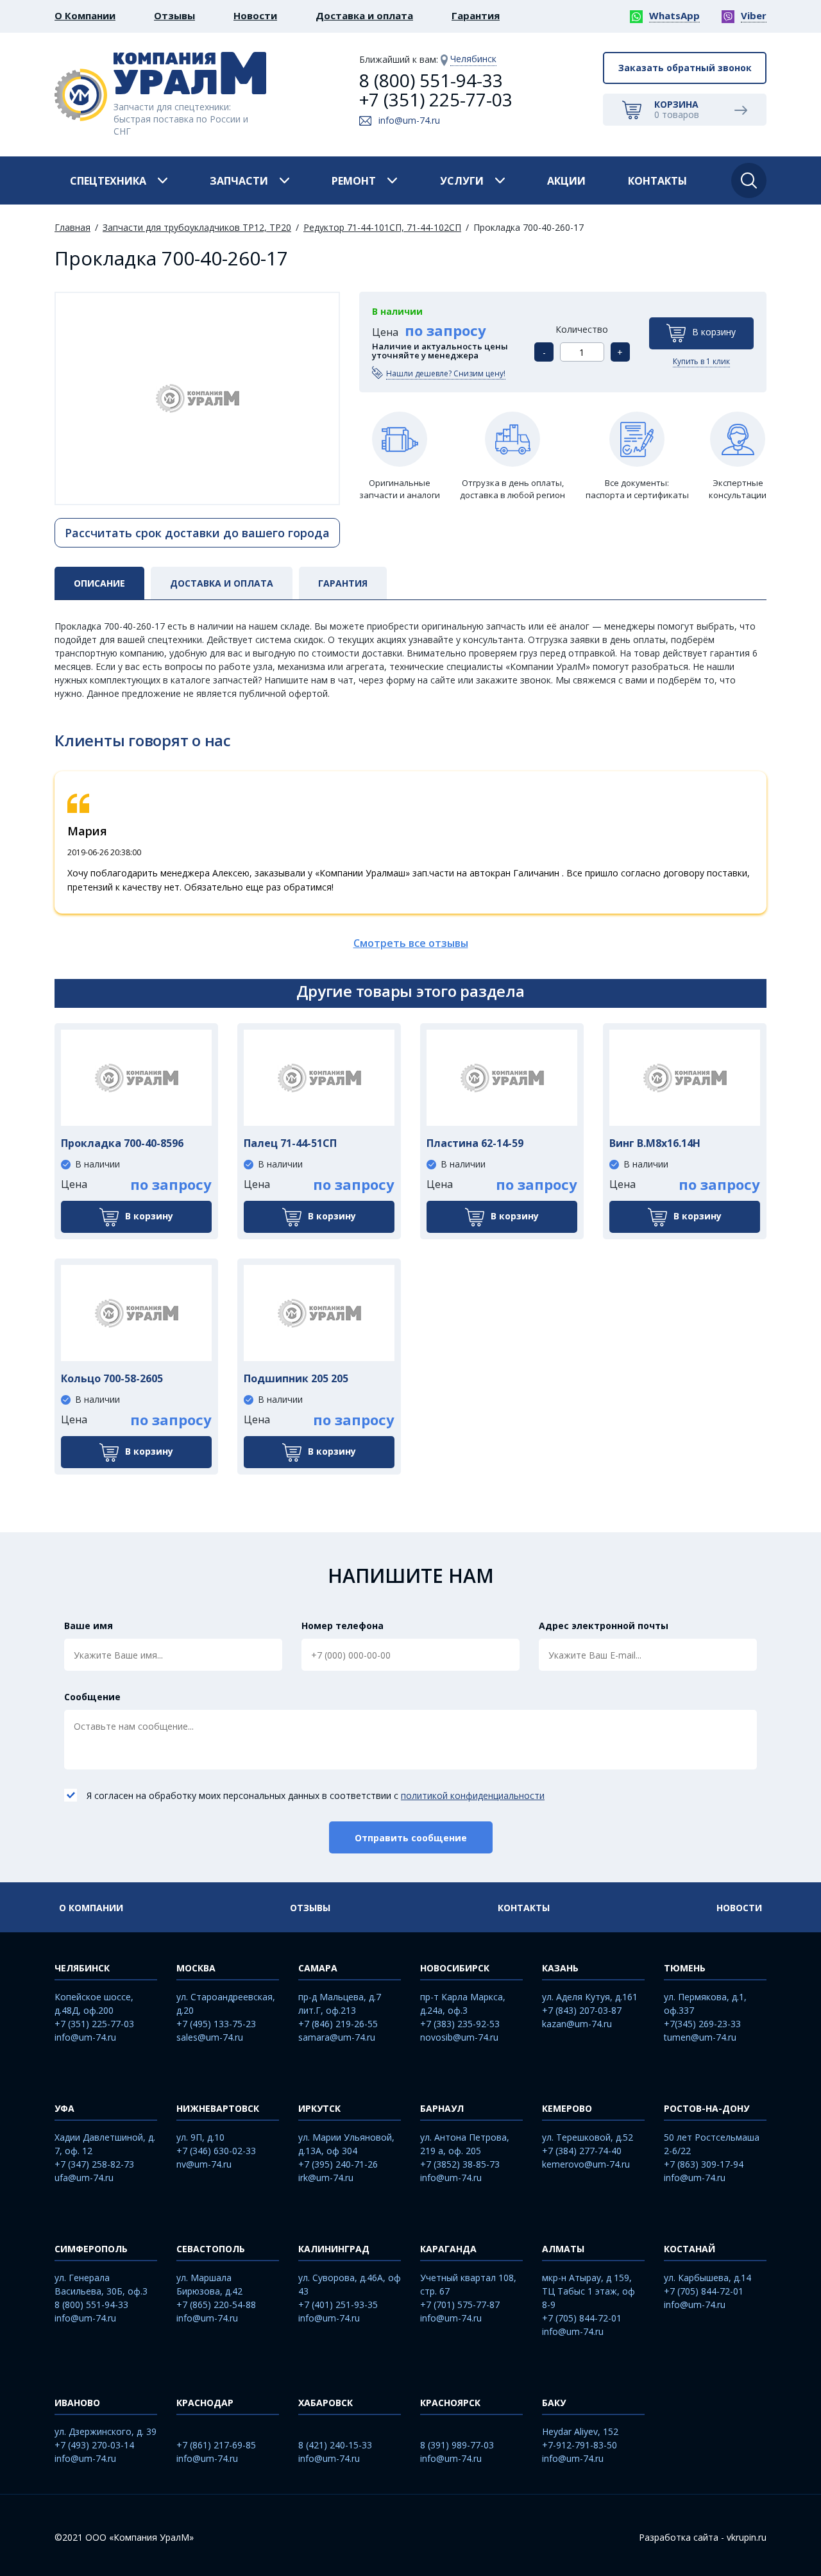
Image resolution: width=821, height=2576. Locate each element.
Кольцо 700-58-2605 (112, 1378)
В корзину (714, 332)
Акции (566, 181)
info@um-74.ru (409, 120)
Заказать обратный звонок (685, 68)
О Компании (85, 15)
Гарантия (476, 15)
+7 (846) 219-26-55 (338, 2024)
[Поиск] (749, 180)
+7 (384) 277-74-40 (582, 2151)
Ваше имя (89, 1626)
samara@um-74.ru (337, 2037)
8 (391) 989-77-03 (457, 2445)
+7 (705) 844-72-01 (582, 2318)
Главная (72, 227)
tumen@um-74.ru (700, 2037)
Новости (255, 15)
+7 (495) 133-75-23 (216, 2024)
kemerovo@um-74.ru (586, 2164)
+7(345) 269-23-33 (702, 2024)
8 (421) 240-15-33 (335, 2445)
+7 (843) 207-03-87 (582, 2010)
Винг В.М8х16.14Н (655, 1143)
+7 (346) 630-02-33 (216, 2151)
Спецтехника (108, 181)
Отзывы (174, 15)
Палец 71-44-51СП (290, 1143)
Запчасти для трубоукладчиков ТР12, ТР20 (197, 227)
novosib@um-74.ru (459, 2037)
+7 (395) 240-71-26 (338, 2164)
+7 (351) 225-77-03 (436, 99)
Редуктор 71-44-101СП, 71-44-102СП (382, 227)
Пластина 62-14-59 (475, 1143)
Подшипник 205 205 (296, 1378)
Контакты (657, 181)
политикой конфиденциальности (473, 1795)
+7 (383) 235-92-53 (460, 2024)
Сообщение (92, 1697)
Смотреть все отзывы (411, 943)
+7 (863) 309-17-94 (704, 2164)
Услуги (462, 181)
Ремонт (354, 181)
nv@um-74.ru (204, 2164)
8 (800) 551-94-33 (431, 80)
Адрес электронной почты (604, 1626)
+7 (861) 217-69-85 (216, 2445)
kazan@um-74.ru (577, 2024)
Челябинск (473, 59)
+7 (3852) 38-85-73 (460, 2164)
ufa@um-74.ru (84, 2178)
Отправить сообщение (411, 1838)
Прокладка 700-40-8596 (122, 1143)
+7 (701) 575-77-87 (460, 2304)
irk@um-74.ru (326, 2178)
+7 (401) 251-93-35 (338, 2304)
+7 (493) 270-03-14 (94, 2445)
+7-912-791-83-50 (580, 2445)
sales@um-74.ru (210, 2037)
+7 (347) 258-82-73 (94, 2164)
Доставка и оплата (364, 15)
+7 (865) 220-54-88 (216, 2304)
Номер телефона (343, 1626)
